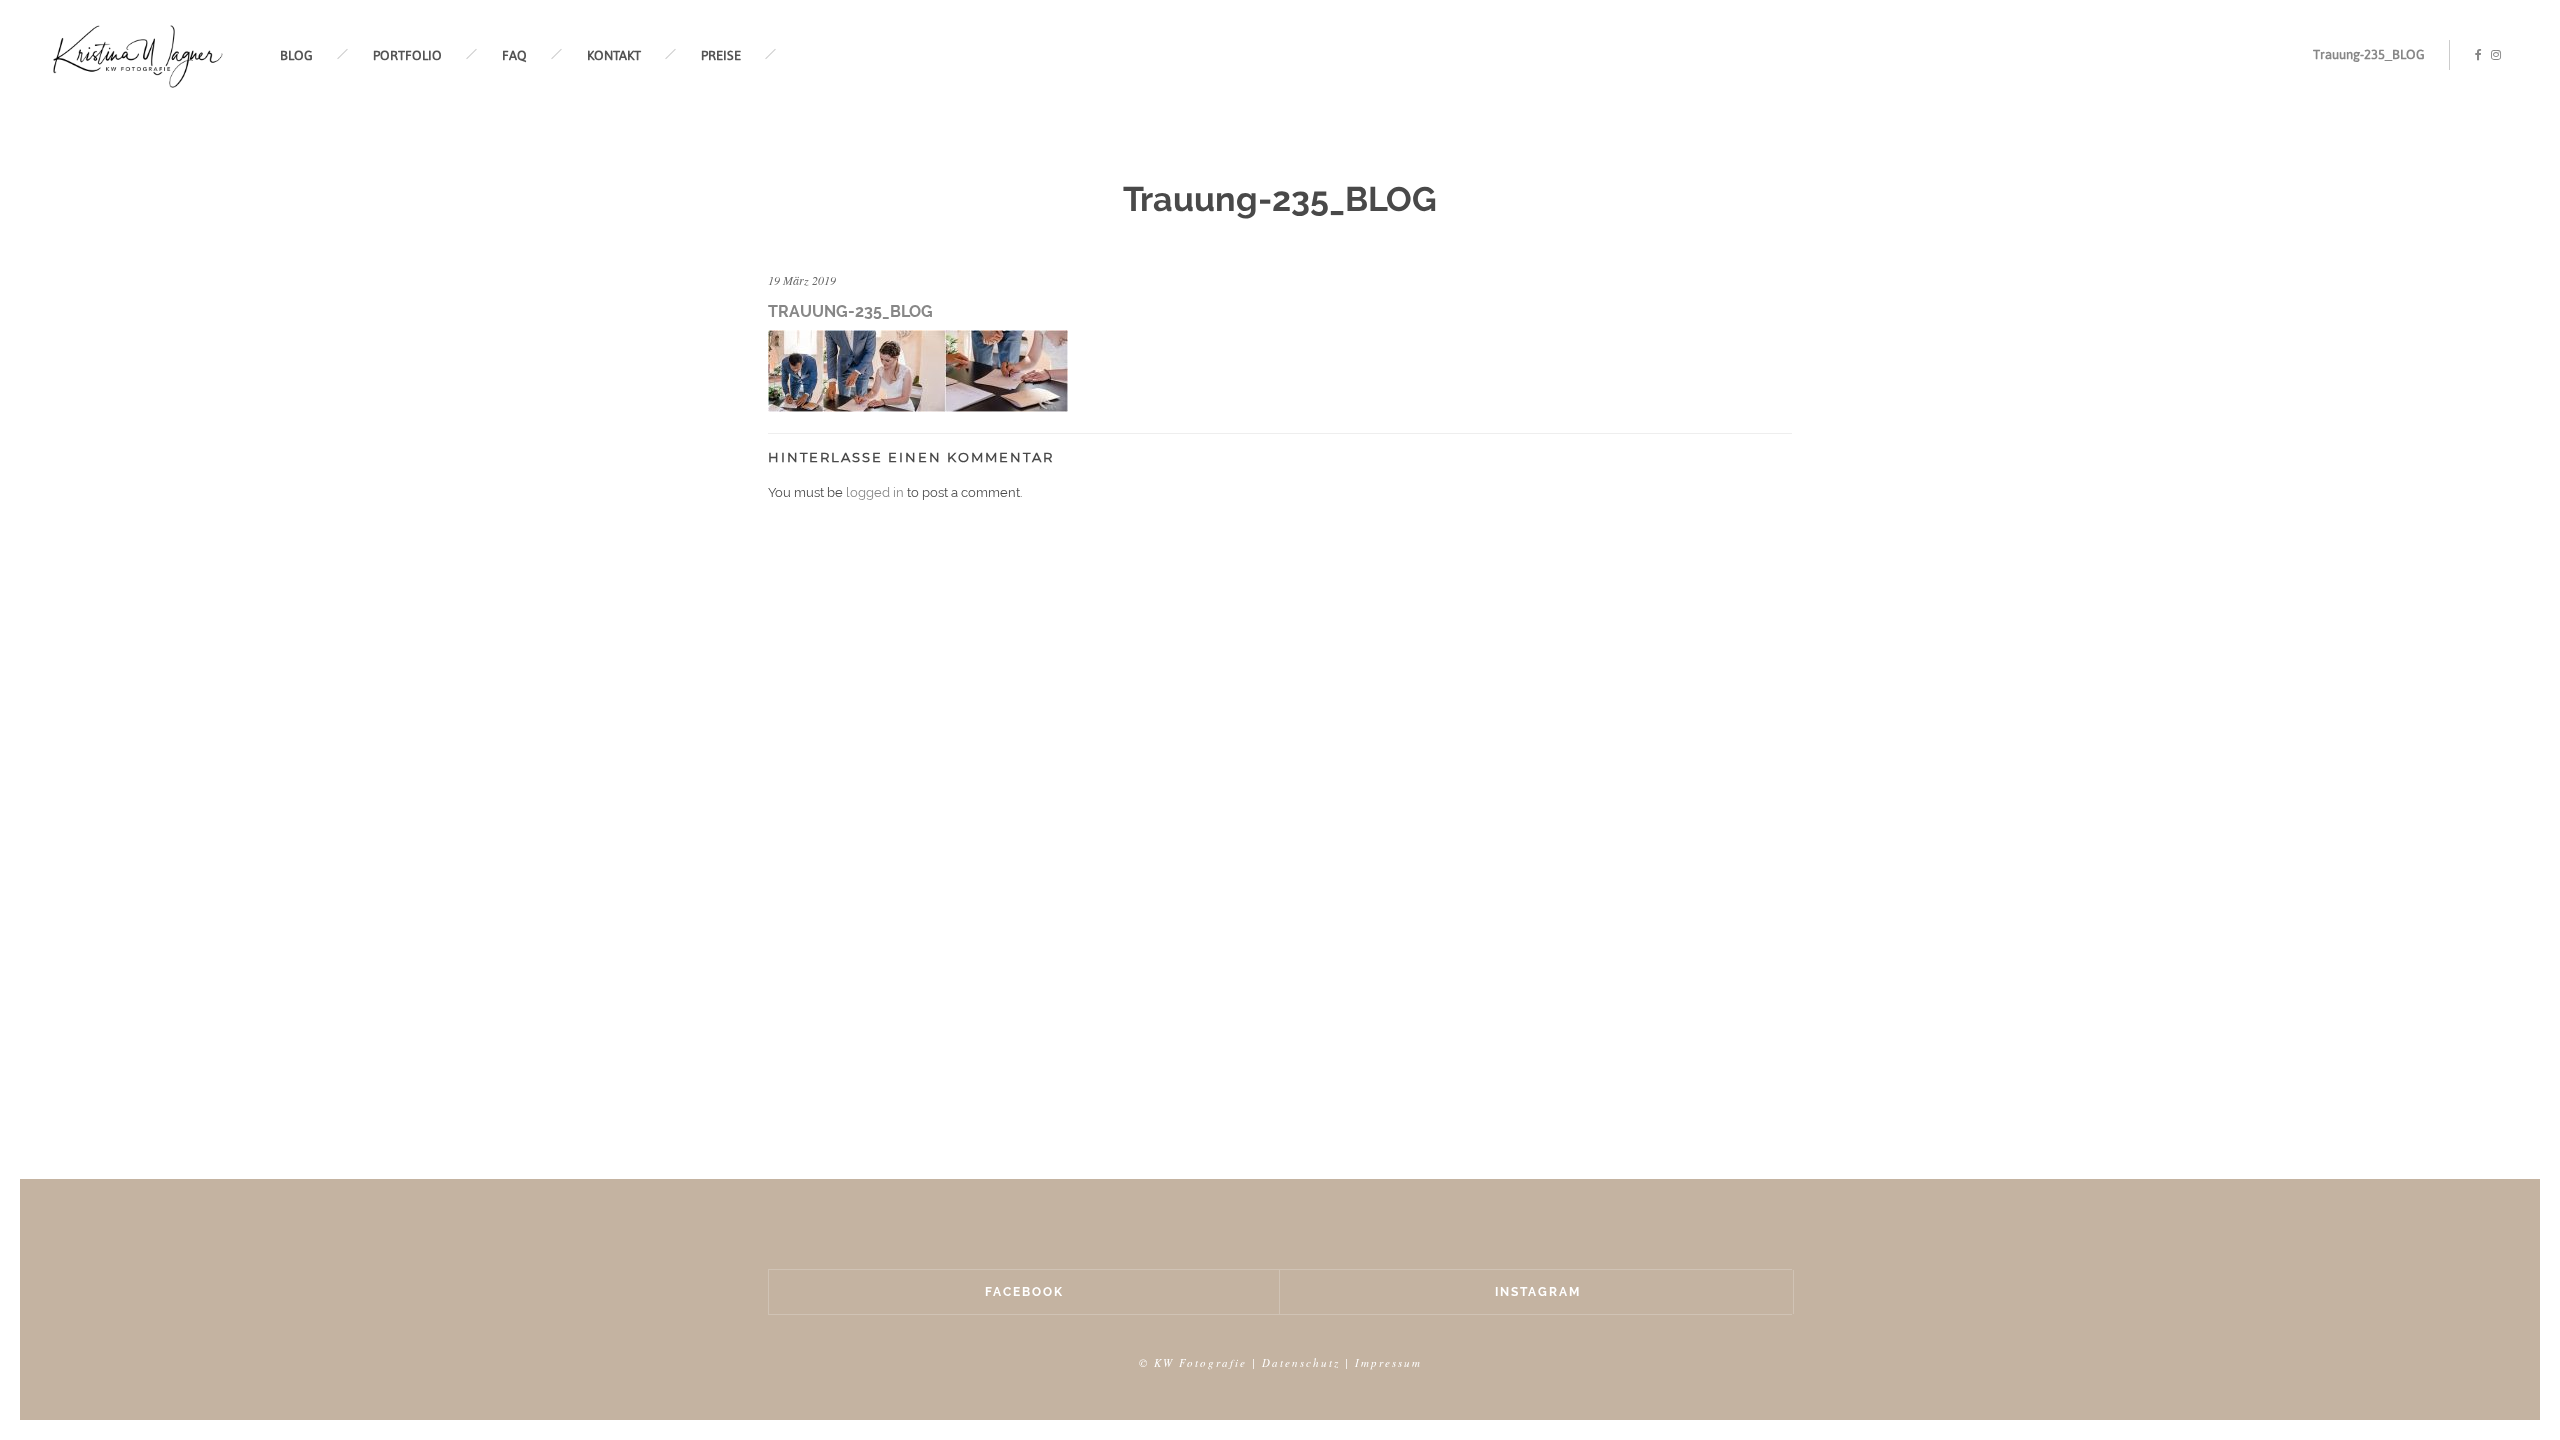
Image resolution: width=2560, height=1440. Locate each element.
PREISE (721, 55)
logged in (875, 492)
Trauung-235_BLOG (2369, 54)
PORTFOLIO (407, 55)
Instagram (1538, 1292)
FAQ (514, 55)
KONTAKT (614, 55)
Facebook (1024, 1292)
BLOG (296, 55)
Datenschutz (1301, 1362)
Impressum (1388, 1362)
